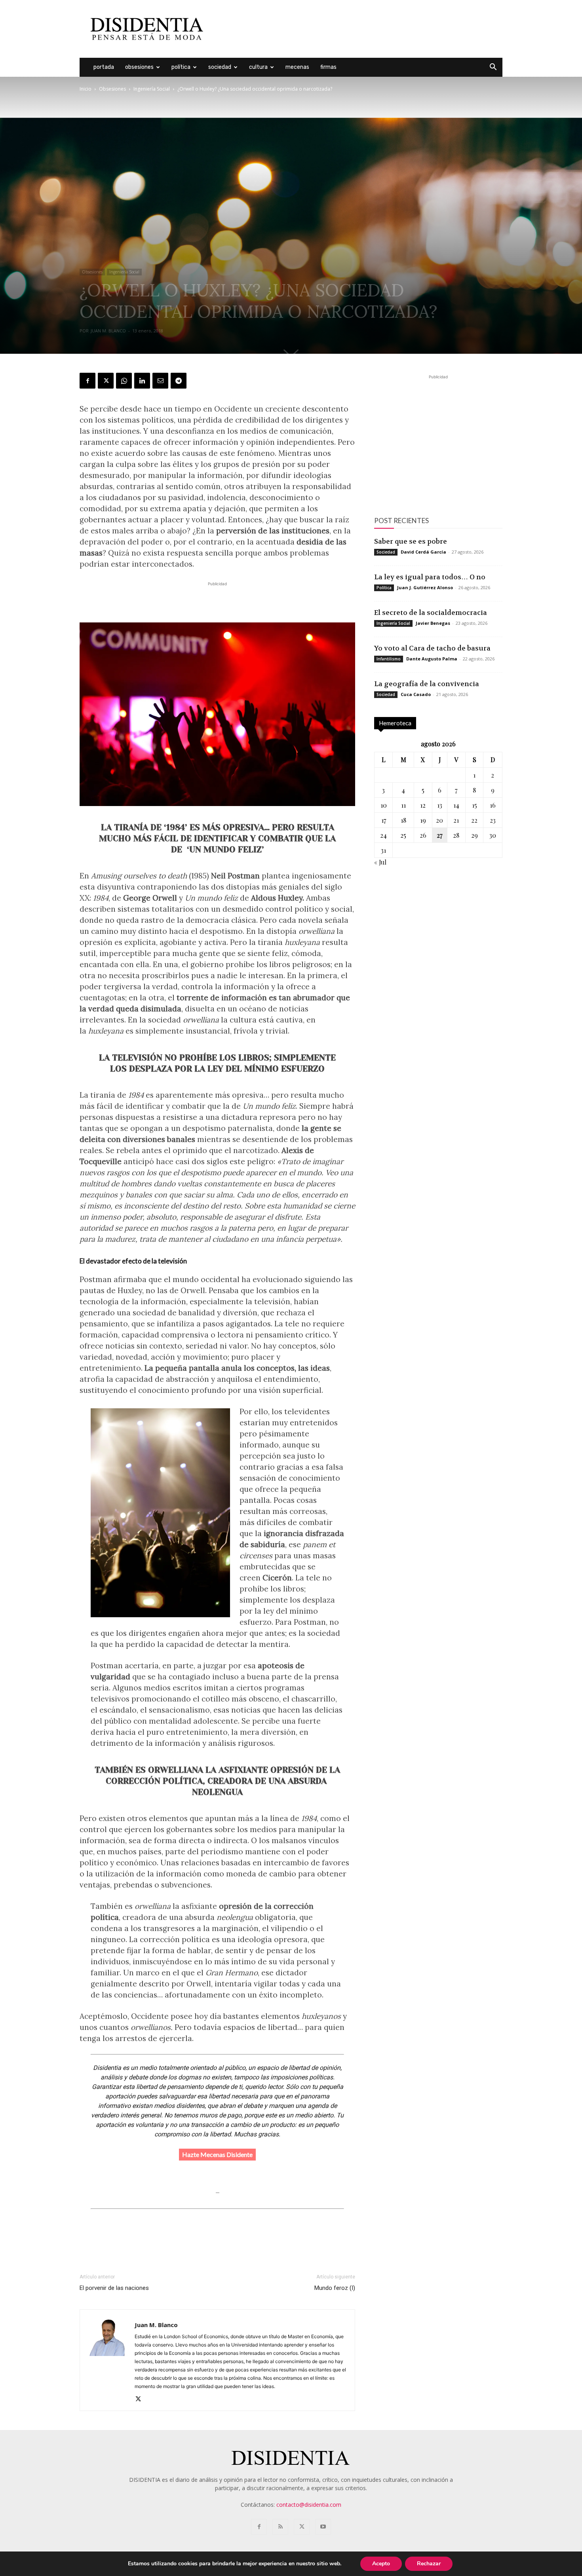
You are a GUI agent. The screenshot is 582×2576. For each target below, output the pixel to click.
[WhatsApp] (124, 381)
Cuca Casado (416, 694)
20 (439, 820)
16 (493, 805)
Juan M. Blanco (108, 331)
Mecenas (297, 67)
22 (474, 820)
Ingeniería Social (152, 89)
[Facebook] (87, 381)
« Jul (380, 862)
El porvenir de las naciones (114, 2288)
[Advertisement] (358, 29)
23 (493, 820)
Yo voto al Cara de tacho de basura (432, 648)
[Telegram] (179, 381)
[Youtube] (323, 2527)
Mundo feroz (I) (335, 2288)
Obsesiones (139, 67)
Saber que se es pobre (411, 541)
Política (181, 67)
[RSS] (280, 2527)
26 (423, 835)
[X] (106, 381)
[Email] (160, 381)
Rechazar (429, 2564)
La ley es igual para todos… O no (430, 577)
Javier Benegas (433, 623)
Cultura (258, 67)
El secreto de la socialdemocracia (431, 613)
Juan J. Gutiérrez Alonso (425, 587)
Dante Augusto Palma (432, 659)
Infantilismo (389, 659)
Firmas (328, 67)
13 (440, 805)
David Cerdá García (423, 552)
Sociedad (220, 67)
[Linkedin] (142, 381)
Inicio (86, 89)
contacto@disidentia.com (309, 2505)
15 (475, 805)
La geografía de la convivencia (427, 684)
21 (456, 820)
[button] (493, 68)
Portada (104, 67)
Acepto (381, 2564)
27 (439, 835)
